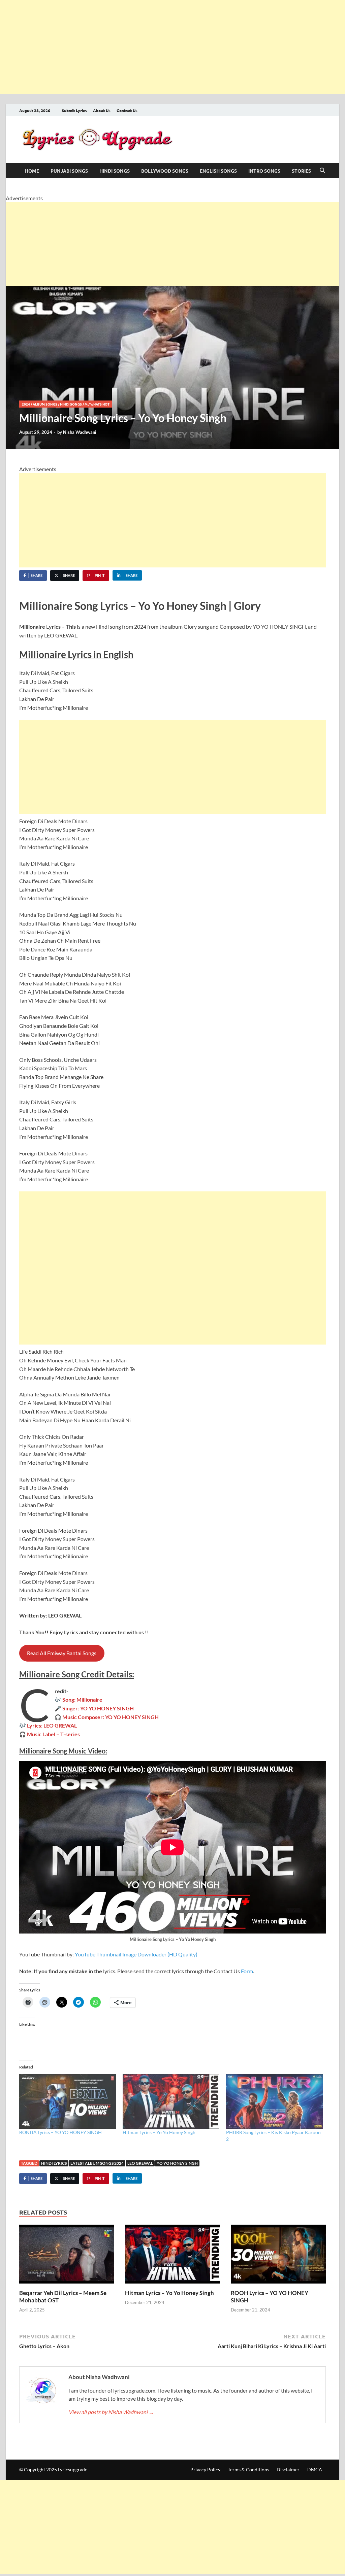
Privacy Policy (205, 2469)
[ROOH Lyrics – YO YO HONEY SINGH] (278, 2256)
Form (246, 1971)
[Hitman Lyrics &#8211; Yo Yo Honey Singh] (171, 2101)
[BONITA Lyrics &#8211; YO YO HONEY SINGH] (68, 2101)
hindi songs (115, 171)
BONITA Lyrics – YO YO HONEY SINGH (60, 2132)
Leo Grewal (140, 2163)
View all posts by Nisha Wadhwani (111, 2412)
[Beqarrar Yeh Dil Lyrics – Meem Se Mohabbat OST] (67, 2256)
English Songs (218, 171)
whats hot (100, 404)
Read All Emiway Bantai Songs (62, 1653)
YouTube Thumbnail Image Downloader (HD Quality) (136, 1954)
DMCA (315, 2469)
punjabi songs (69, 171)
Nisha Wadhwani (80, 432)
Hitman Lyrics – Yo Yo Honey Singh (159, 2132)
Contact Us (127, 110)
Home (32, 171)
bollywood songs (165, 171)
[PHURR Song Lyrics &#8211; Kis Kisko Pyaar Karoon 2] (274, 2101)
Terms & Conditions (248, 2469)
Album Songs (45, 404)
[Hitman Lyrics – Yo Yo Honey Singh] (172, 2256)
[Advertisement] (172, 47)
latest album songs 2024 (97, 2163)
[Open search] (322, 171)
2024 (26, 404)
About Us (102, 110)
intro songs (264, 171)
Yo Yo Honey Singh (177, 2163)
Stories (301, 171)
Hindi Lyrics (54, 2163)
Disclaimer (288, 2469)
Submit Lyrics (74, 110)
